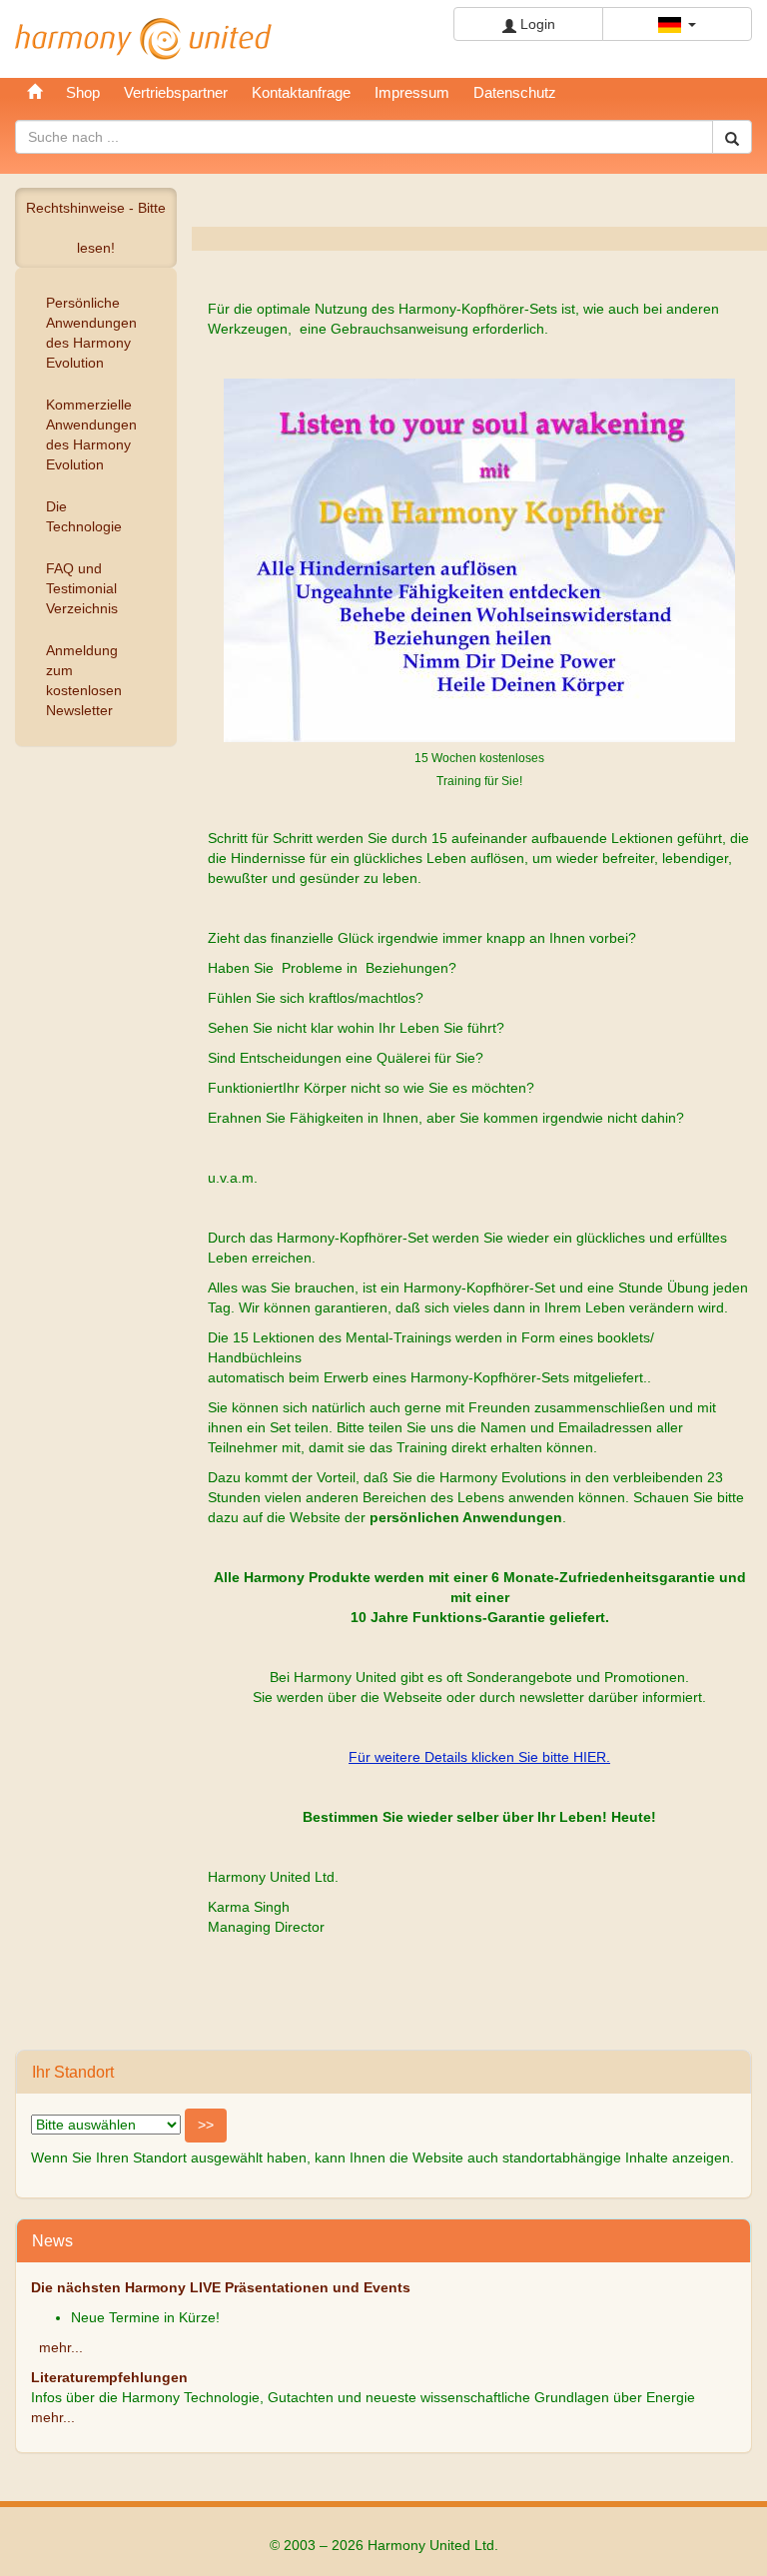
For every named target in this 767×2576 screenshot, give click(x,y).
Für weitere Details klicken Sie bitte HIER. (479, 1757)
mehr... (61, 2347)
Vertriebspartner (176, 92)
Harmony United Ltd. (144, 39)
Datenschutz (515, 92)
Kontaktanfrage (301, 92)
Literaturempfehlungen (109, 2377)
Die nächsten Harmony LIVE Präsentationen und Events (221, 2287)
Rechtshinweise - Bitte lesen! (96, 228)
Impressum (412, 92)
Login (536, 24)
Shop (83, 92)
